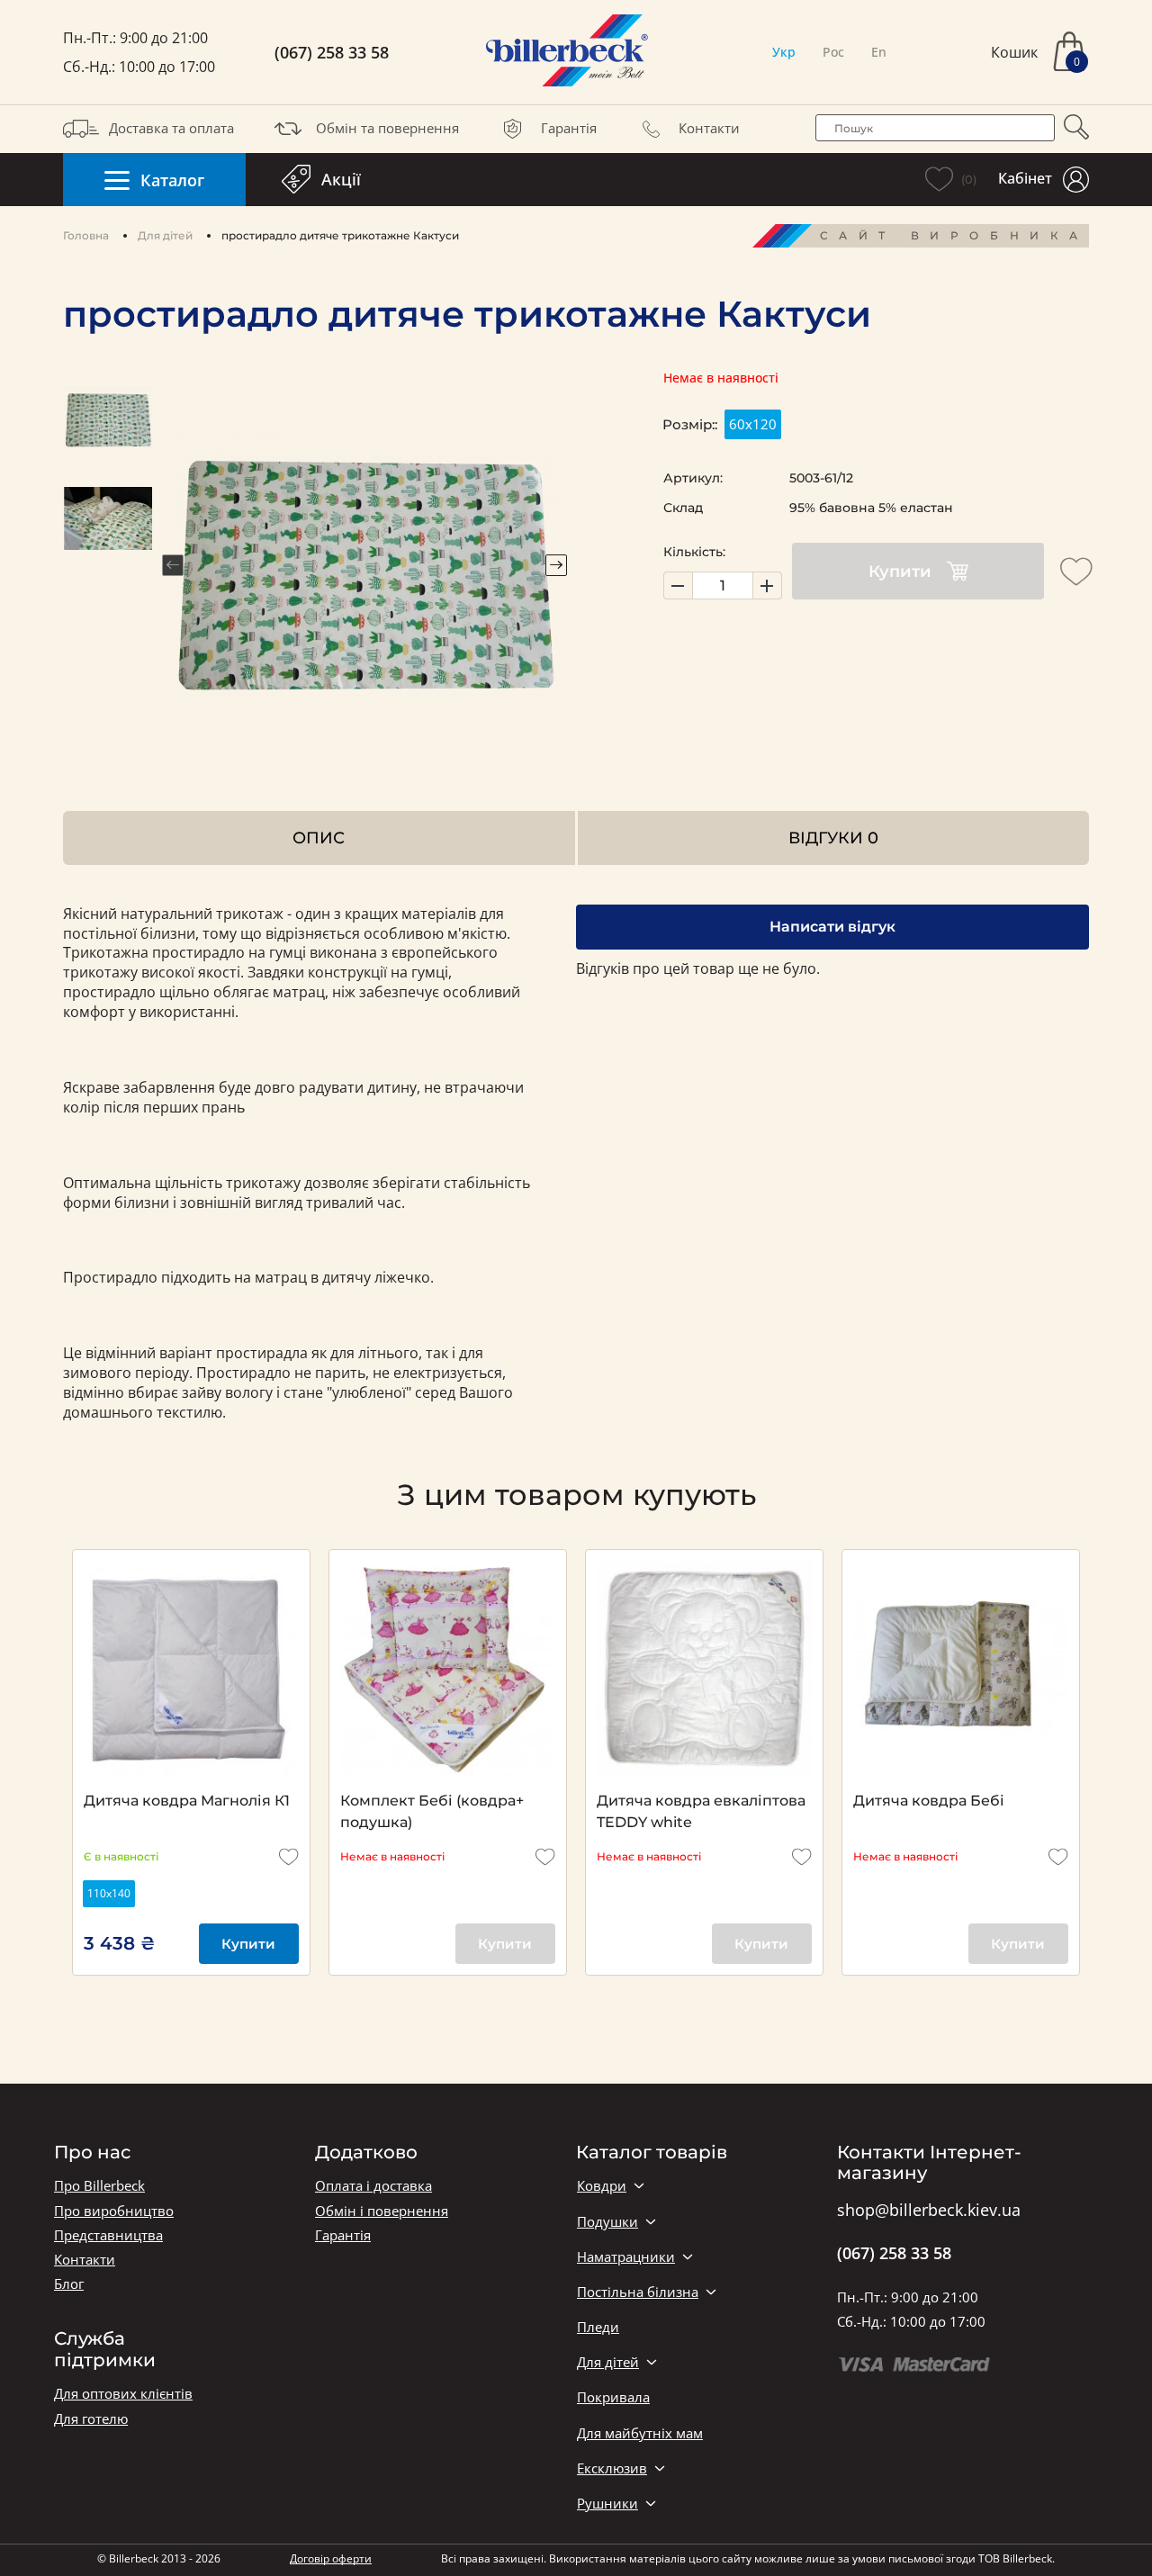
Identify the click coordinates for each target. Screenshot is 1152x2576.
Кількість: (694, 552)
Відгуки (833, 838)
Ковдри (602, 2186)
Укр (784, 52)
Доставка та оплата (171, 128)
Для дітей (165, 235)
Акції (341, 179)
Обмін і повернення (382, 2211)
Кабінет (1025, 178)
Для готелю (91, 2419)
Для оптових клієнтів (123, 2394)
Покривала (613, 2397)
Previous (173, 565)
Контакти (709, 128)
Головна (86, 235)
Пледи (598, 2327)
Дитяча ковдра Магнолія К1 (187, 1801)
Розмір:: (690, 424)
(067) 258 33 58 (332, 53)
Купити (900, 572)
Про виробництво (114, 2211)
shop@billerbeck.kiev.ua (929, 2211)
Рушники (607, 2504)
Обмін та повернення (387, 128)
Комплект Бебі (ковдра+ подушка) (432, 1811)
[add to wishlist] (1076, 572)
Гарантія (569, 128)
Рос (833, 52)
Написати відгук (832, 927)
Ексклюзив (612, 2468)
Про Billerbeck (99, 2186)
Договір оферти (331, 2558)
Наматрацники (626, 2257)
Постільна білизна (638, 2292)
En (879, 52)
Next (556, 565)
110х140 (109, 1893)
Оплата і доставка (373, 2186)
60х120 (753, 424)
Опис (319, 838)
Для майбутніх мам (640, 2433)
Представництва (108, 2235)
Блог (69, 2284)
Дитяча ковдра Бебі (929, 1801)
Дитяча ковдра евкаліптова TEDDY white (701, 1811)
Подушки (607, 2222)
